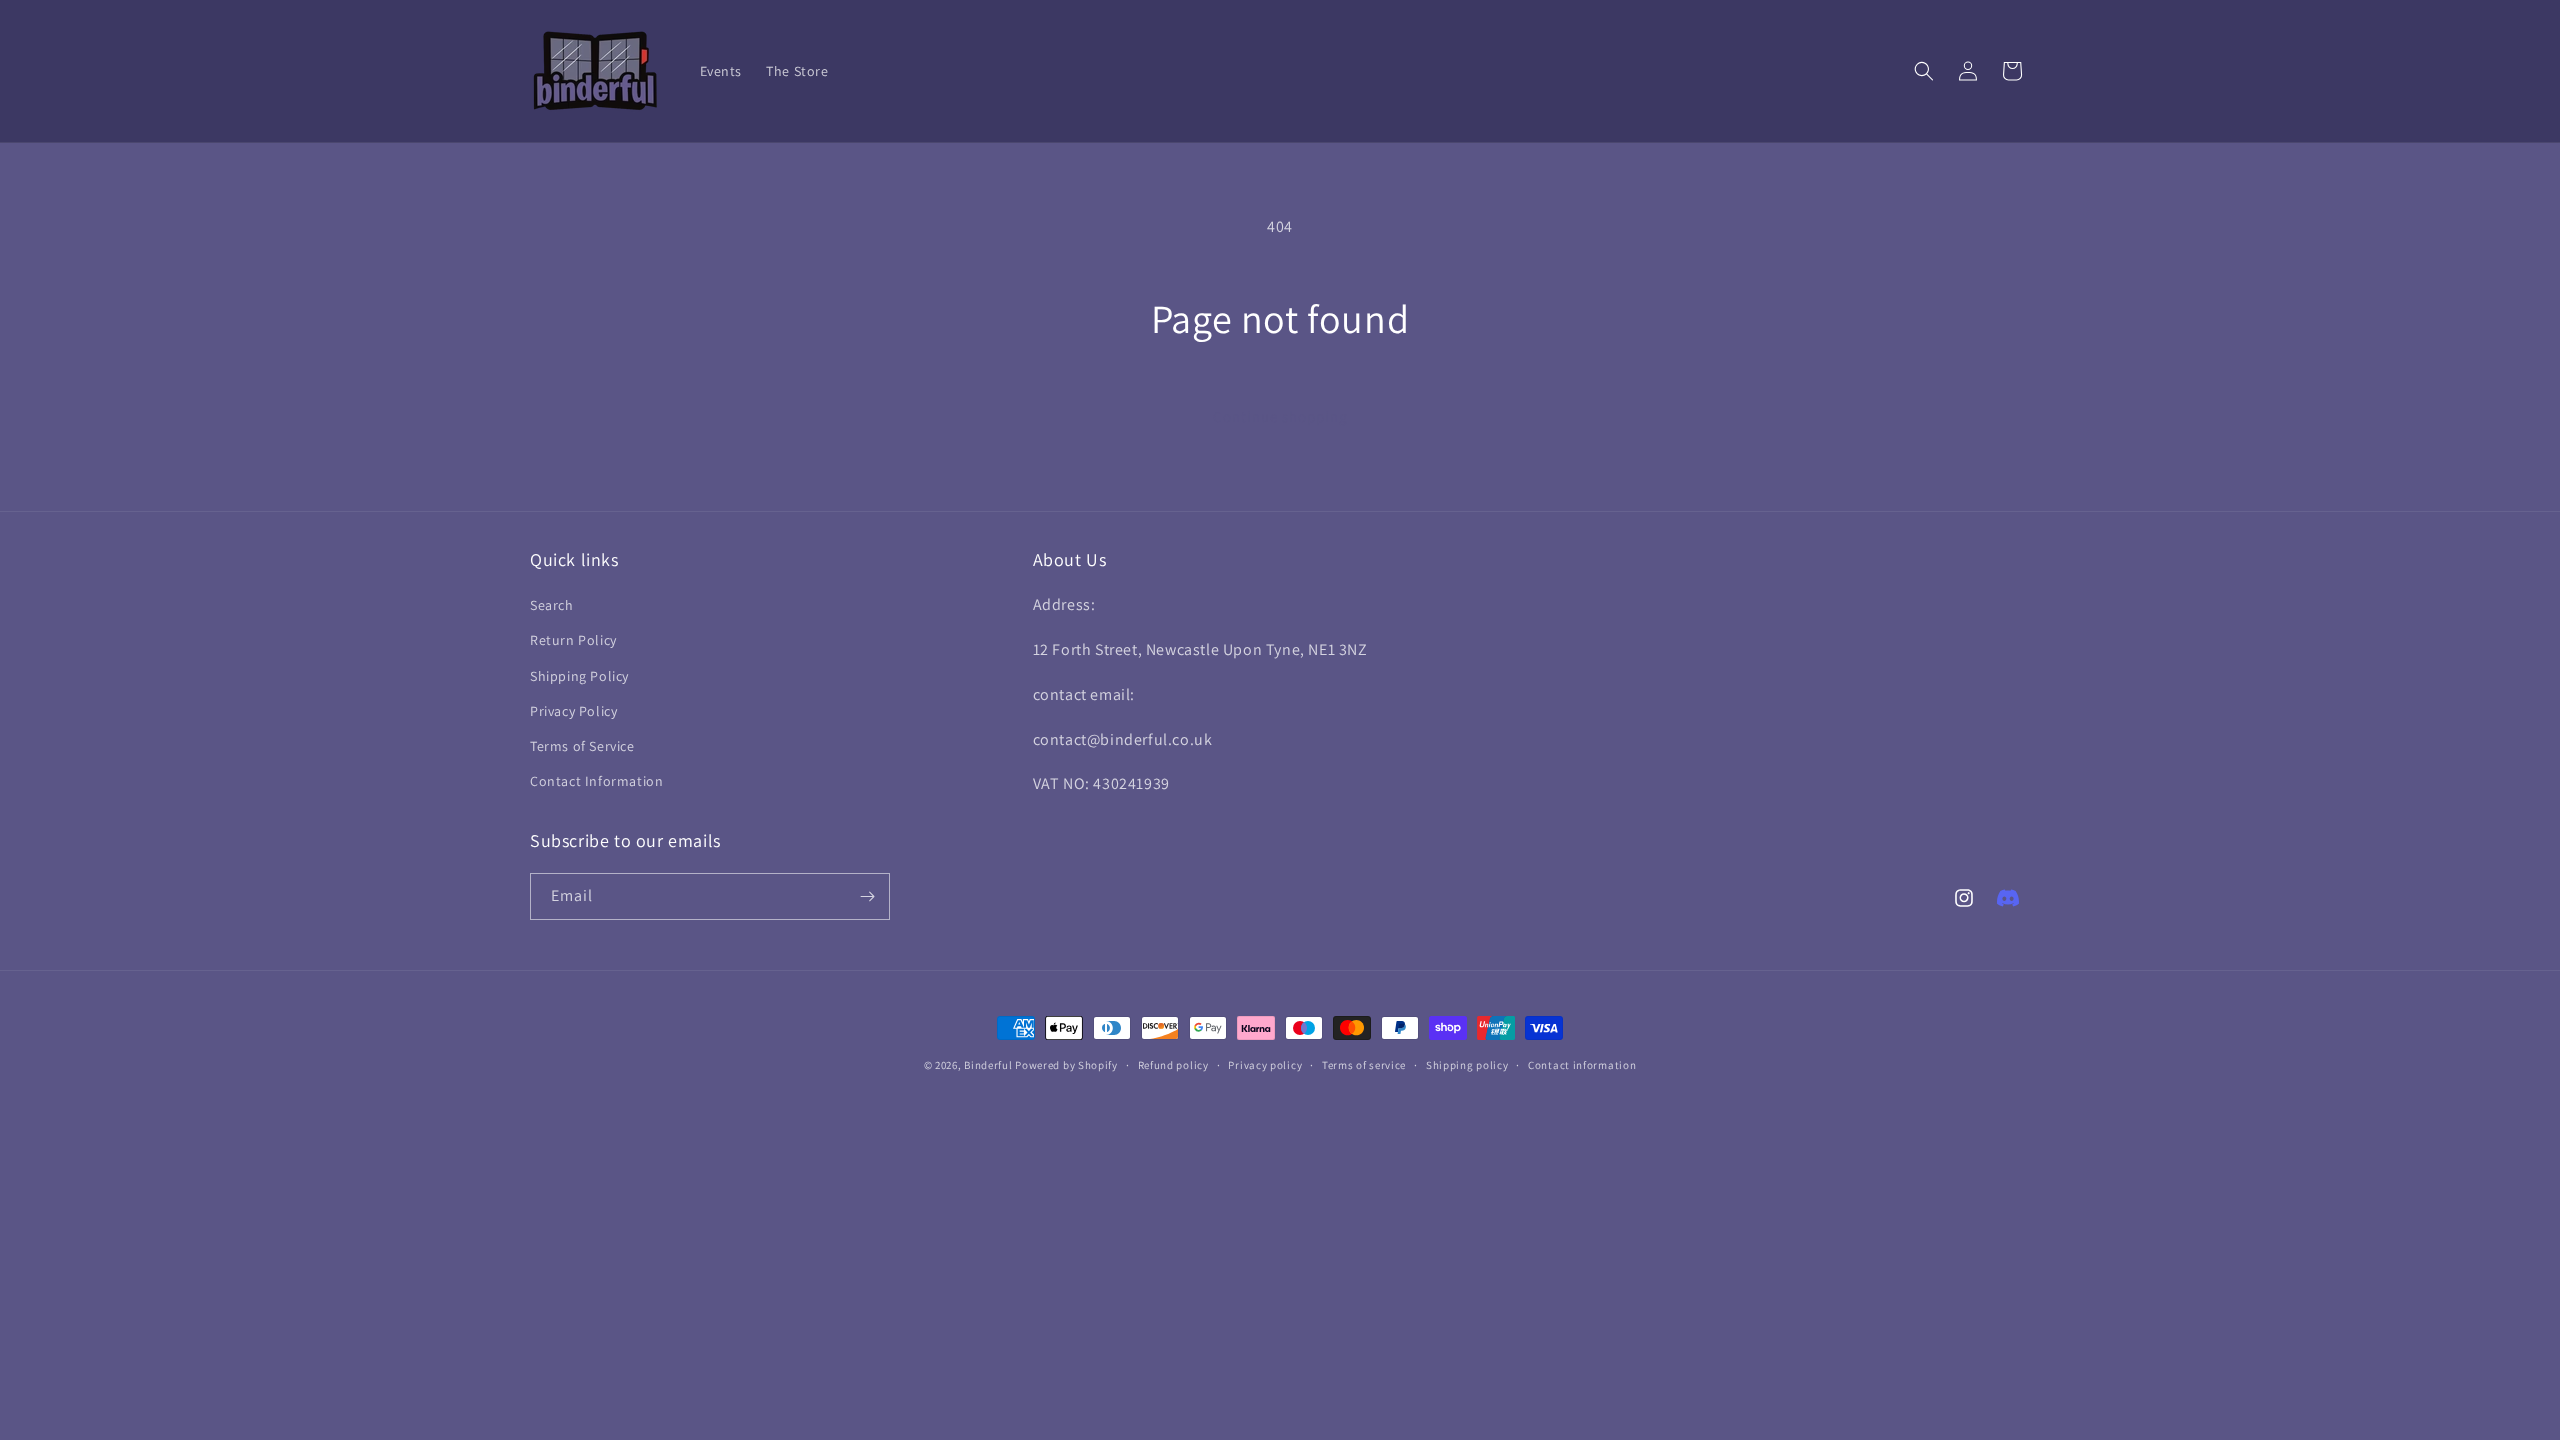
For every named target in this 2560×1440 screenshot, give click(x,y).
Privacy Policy (573, 711)
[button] (1924, 71)
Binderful (988, 1065)
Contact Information (596, 781)
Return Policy (573, 640)
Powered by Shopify (1066, 1065)
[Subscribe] (867, 896)
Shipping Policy (579, 676)
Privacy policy (1265, 1065)
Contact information (1582, 1065)
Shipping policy (1467, 1065)
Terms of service (1364, 1065)
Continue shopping (1280, 416)
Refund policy (1173, 1065)
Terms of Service (582, 746)
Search (552, 605)
